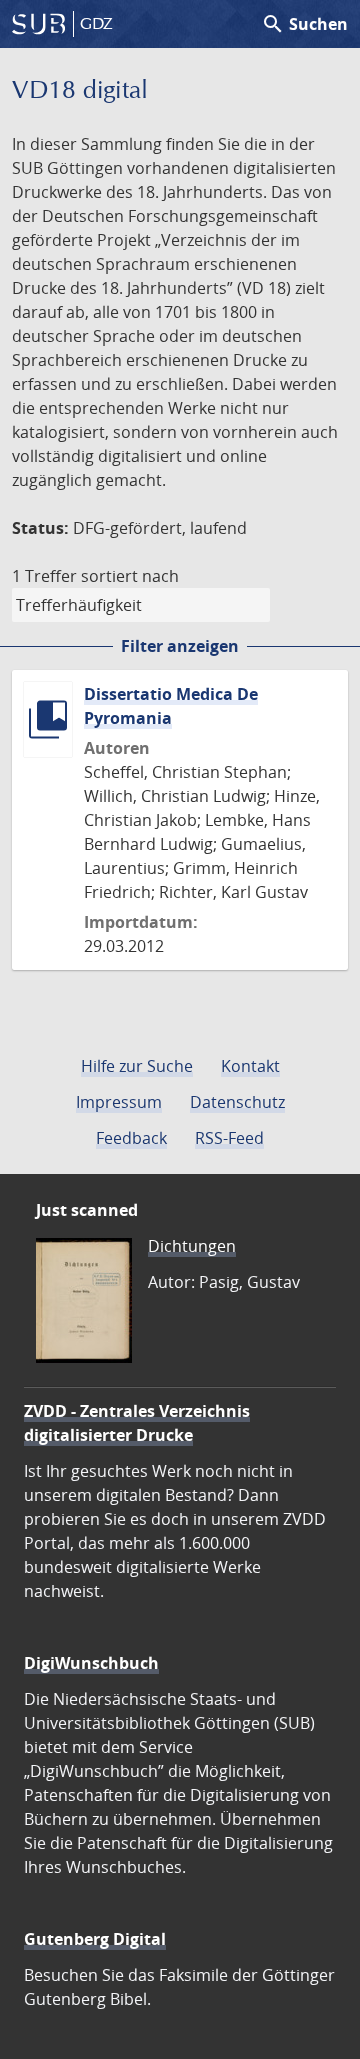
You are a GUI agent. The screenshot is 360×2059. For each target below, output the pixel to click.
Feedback (131, 1138)
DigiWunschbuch (91, 1663)
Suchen (304, 24)
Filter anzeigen (180, 646)
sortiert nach (130, 576)
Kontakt (250, 1066)
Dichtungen (192, 1246)
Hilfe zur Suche (137, 1066)
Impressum (119, 1102)
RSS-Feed (229, 1138)
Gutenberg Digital (95, 1939)
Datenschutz (237, 1102)
